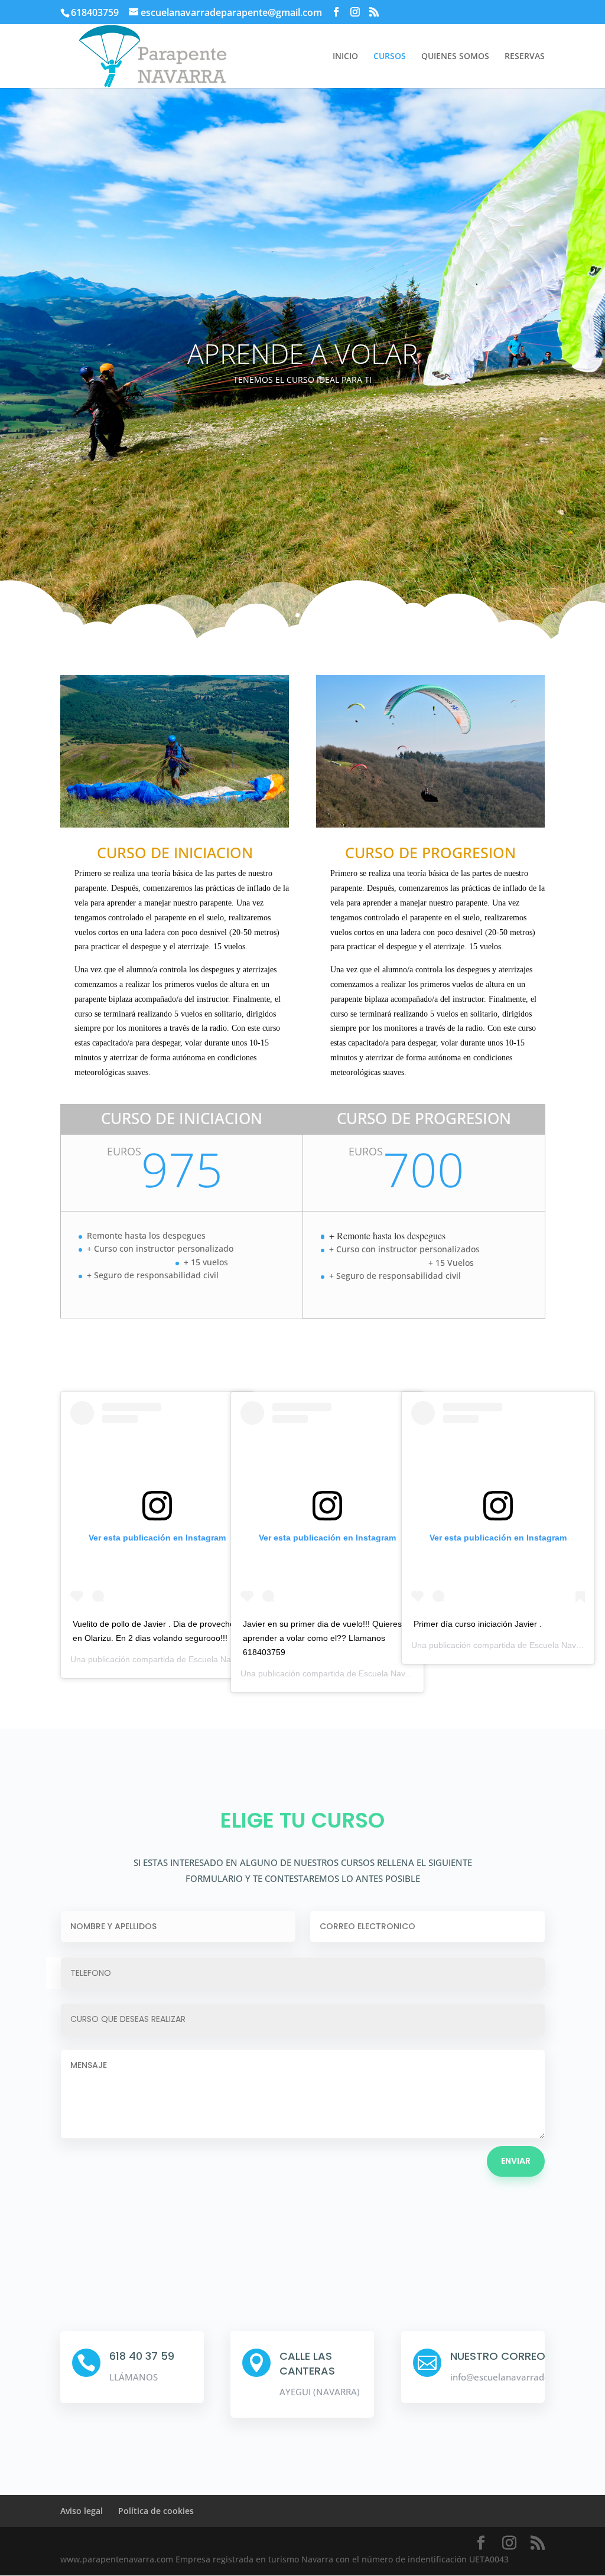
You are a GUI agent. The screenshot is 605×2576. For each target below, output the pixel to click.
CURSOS (390, 57)
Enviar (516, 2161)
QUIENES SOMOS (455, 57)
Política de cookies (156, 2511)
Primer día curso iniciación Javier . (478, 1624)
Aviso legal (82, 2511)
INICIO (345, 57)
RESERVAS (525, 57)
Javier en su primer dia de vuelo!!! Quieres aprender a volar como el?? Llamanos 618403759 (322, 1638)
